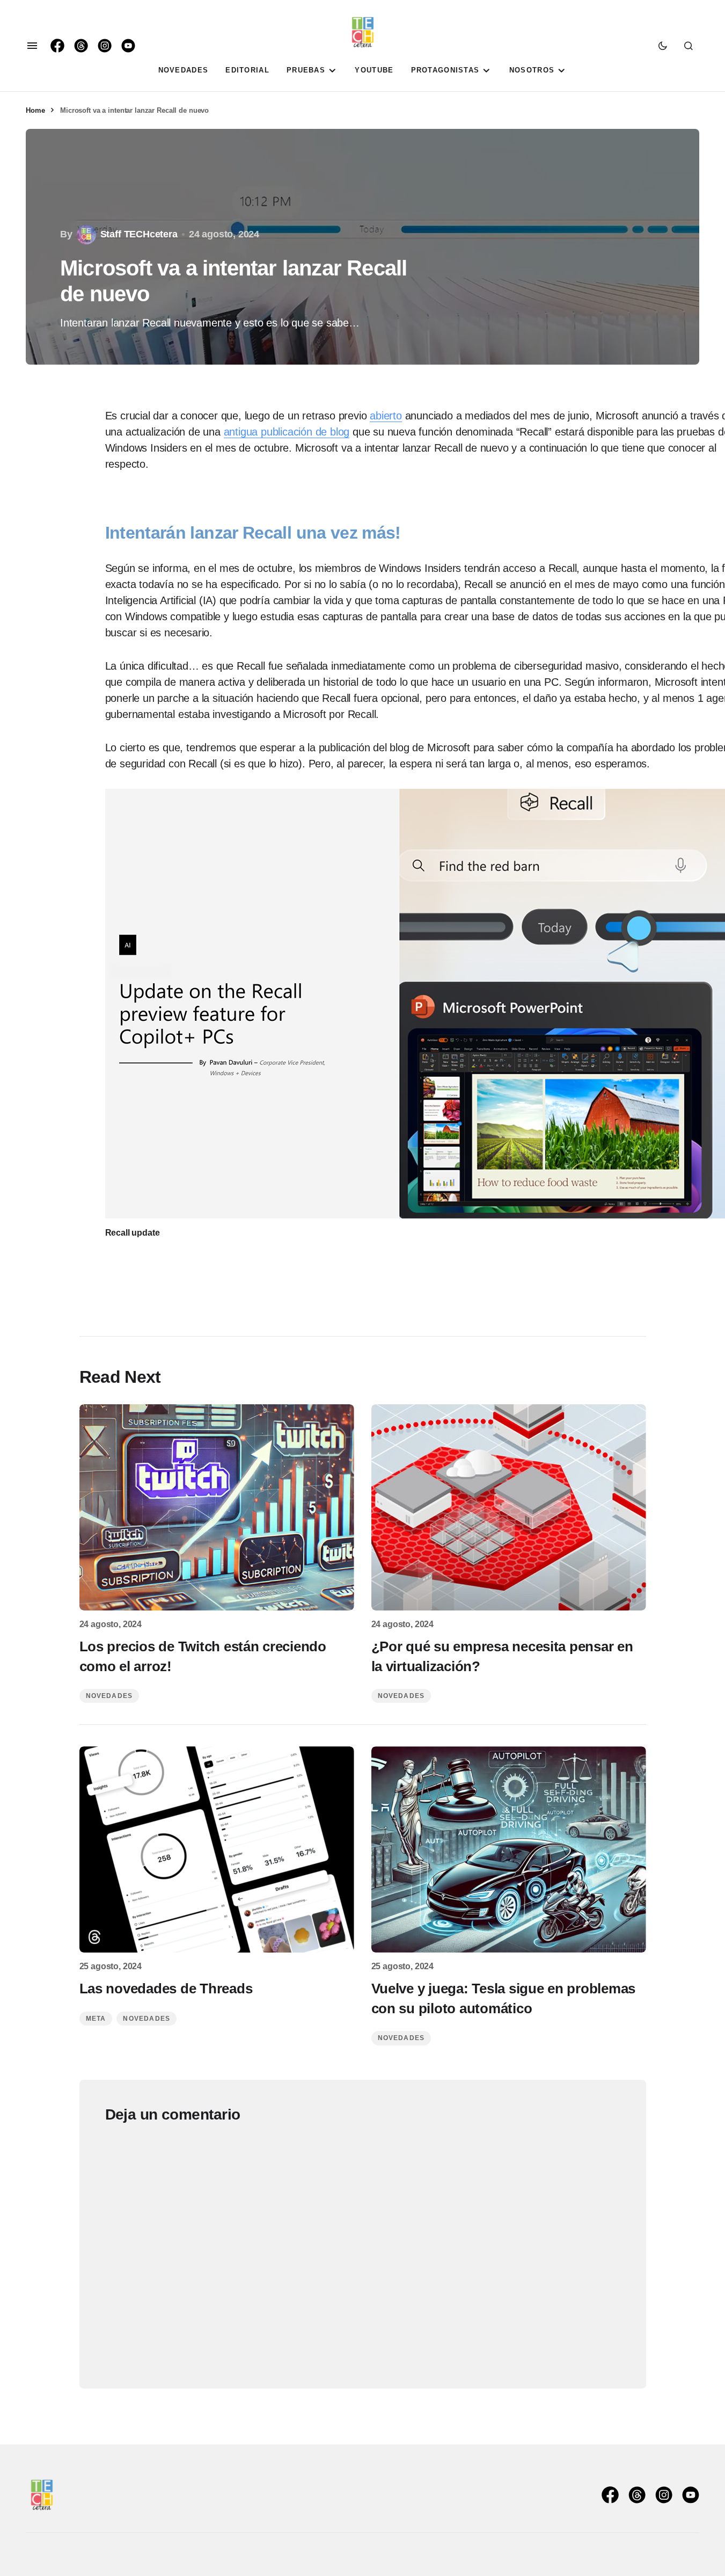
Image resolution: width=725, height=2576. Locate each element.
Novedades (109, 1696)
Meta (96, 2019)
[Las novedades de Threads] (217, 1849)
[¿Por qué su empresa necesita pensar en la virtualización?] (509, 1507)
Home (35, 110)
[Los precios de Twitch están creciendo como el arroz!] (217, 1507)
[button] (32, 46)
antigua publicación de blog (287, 432)
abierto (386, 416)
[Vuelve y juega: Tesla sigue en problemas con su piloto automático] (509, 1849)
